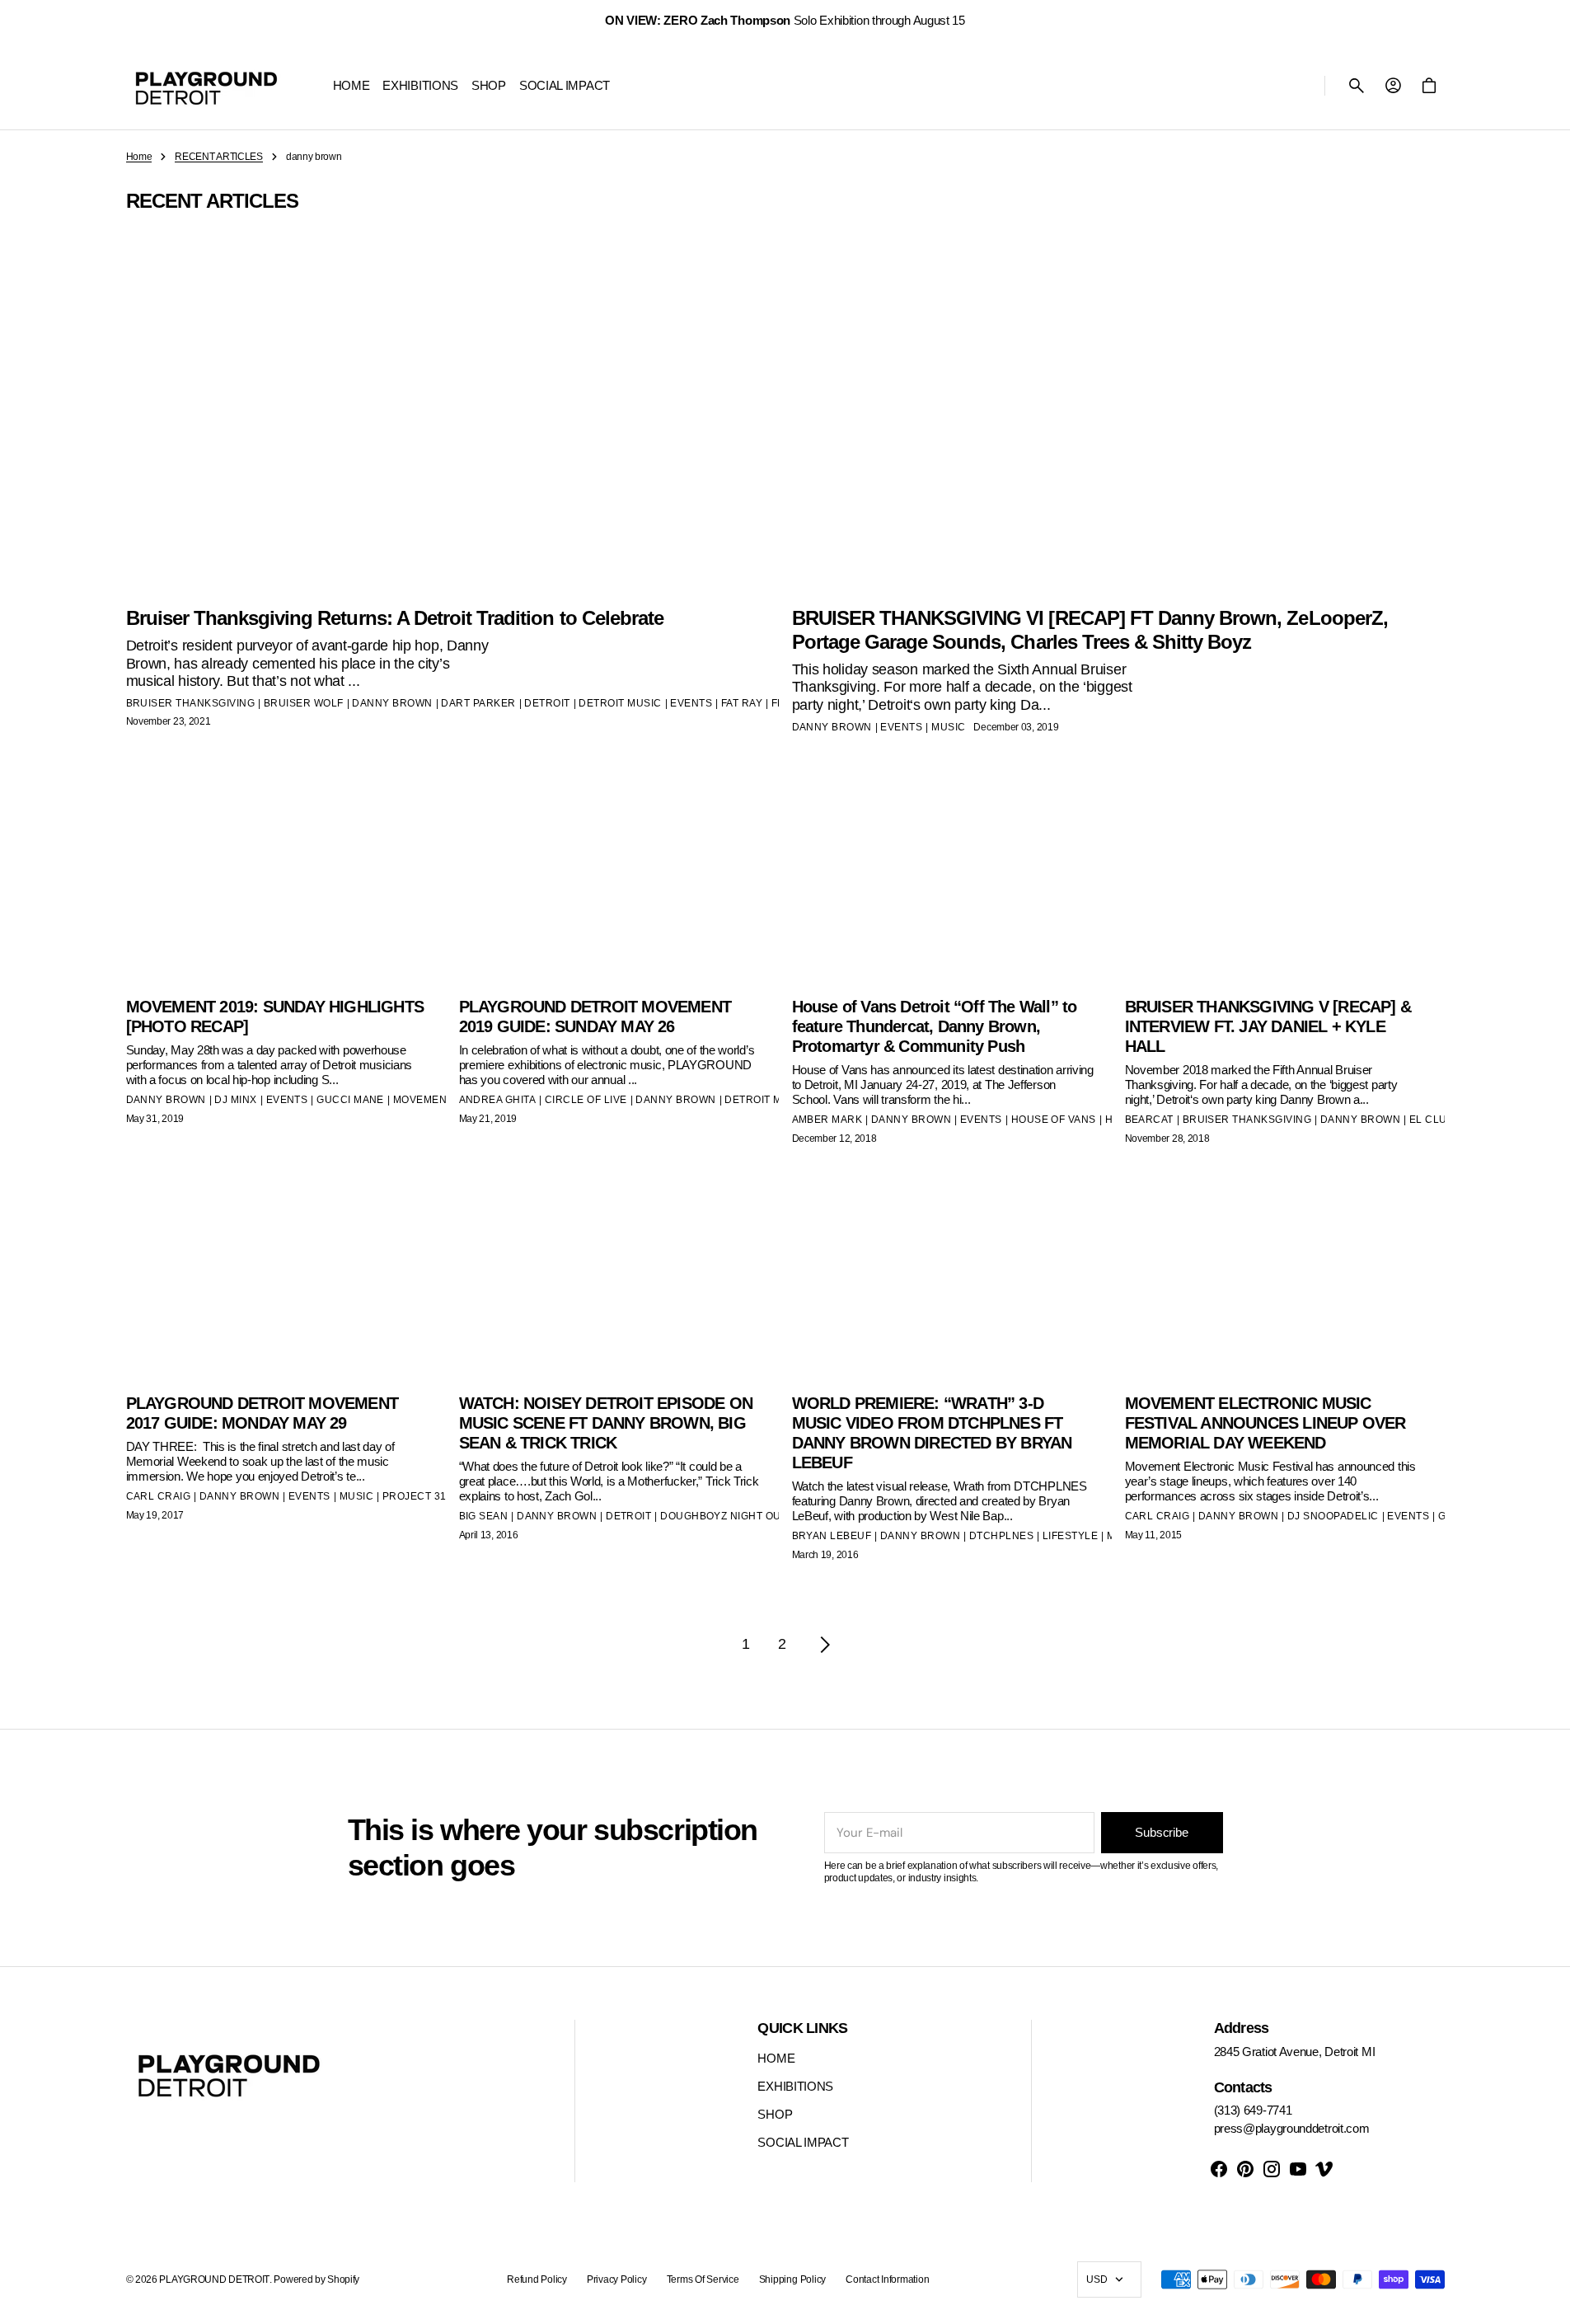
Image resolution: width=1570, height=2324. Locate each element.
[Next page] (825, 1645)
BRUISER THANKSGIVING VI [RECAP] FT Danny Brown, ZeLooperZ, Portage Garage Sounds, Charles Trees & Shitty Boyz (1090, 630)
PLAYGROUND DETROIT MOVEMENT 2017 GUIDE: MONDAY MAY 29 (262, 1413)
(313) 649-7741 (1253, 2110)
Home (139, 157)
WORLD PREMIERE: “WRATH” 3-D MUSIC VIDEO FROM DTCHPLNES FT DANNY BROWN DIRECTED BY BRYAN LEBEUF (932, 1433)
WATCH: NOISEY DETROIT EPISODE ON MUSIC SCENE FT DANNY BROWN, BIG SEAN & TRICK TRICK (606, 1423)
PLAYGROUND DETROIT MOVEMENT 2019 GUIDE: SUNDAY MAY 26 (595, 1016)
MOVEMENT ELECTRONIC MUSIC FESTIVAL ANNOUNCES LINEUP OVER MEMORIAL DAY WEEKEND (1265, 1423)
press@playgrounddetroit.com (1292, 2128)
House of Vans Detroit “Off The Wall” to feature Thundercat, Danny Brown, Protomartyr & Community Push (935, 1026)
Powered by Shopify (316, 2279)
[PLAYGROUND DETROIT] (206, 86)
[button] (1357, 86)
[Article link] (286, 1380)
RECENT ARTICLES (219, 157)
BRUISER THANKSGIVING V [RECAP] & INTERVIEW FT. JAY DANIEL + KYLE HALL (1268, 1026)
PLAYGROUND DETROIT (214, 2279)
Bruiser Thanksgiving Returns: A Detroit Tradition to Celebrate (395, 618)
